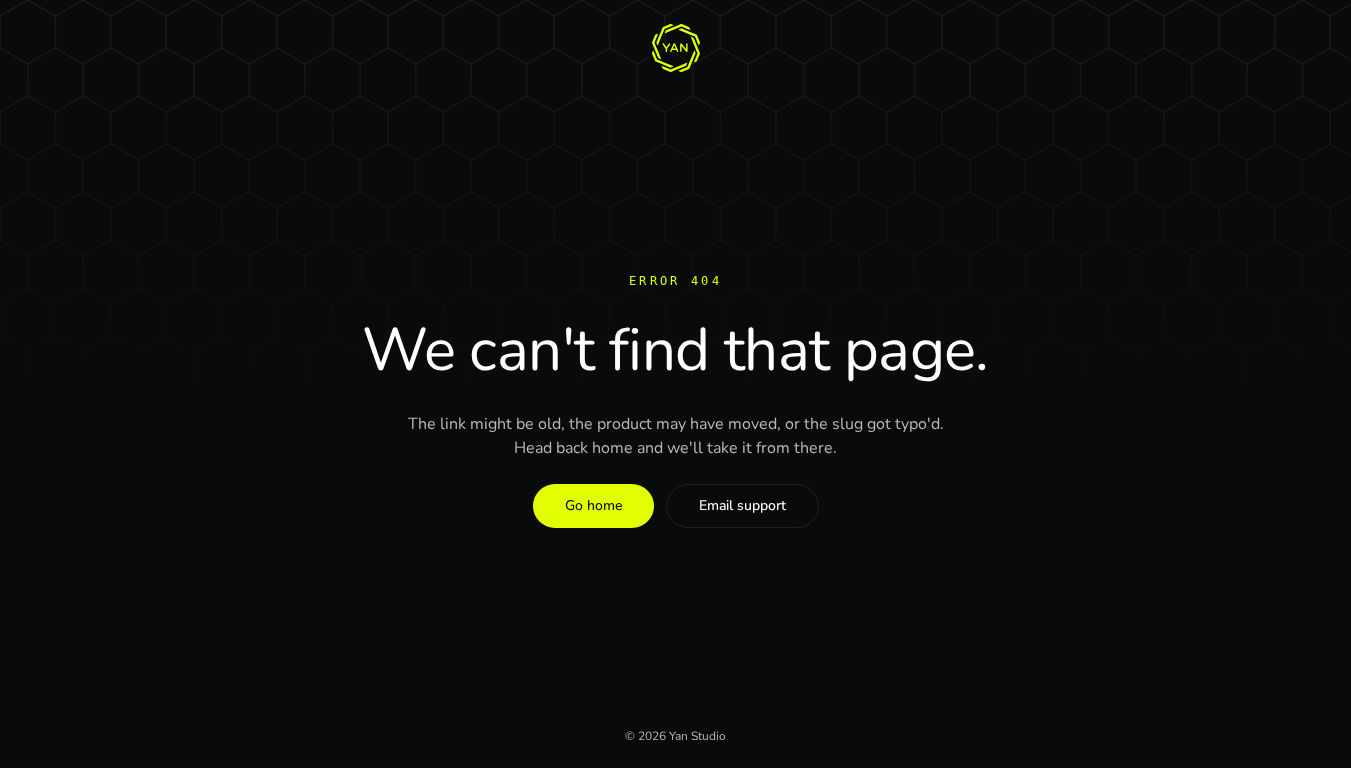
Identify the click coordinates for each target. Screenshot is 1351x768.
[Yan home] (676, 48)
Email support (742, 505)
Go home (593, 505)
